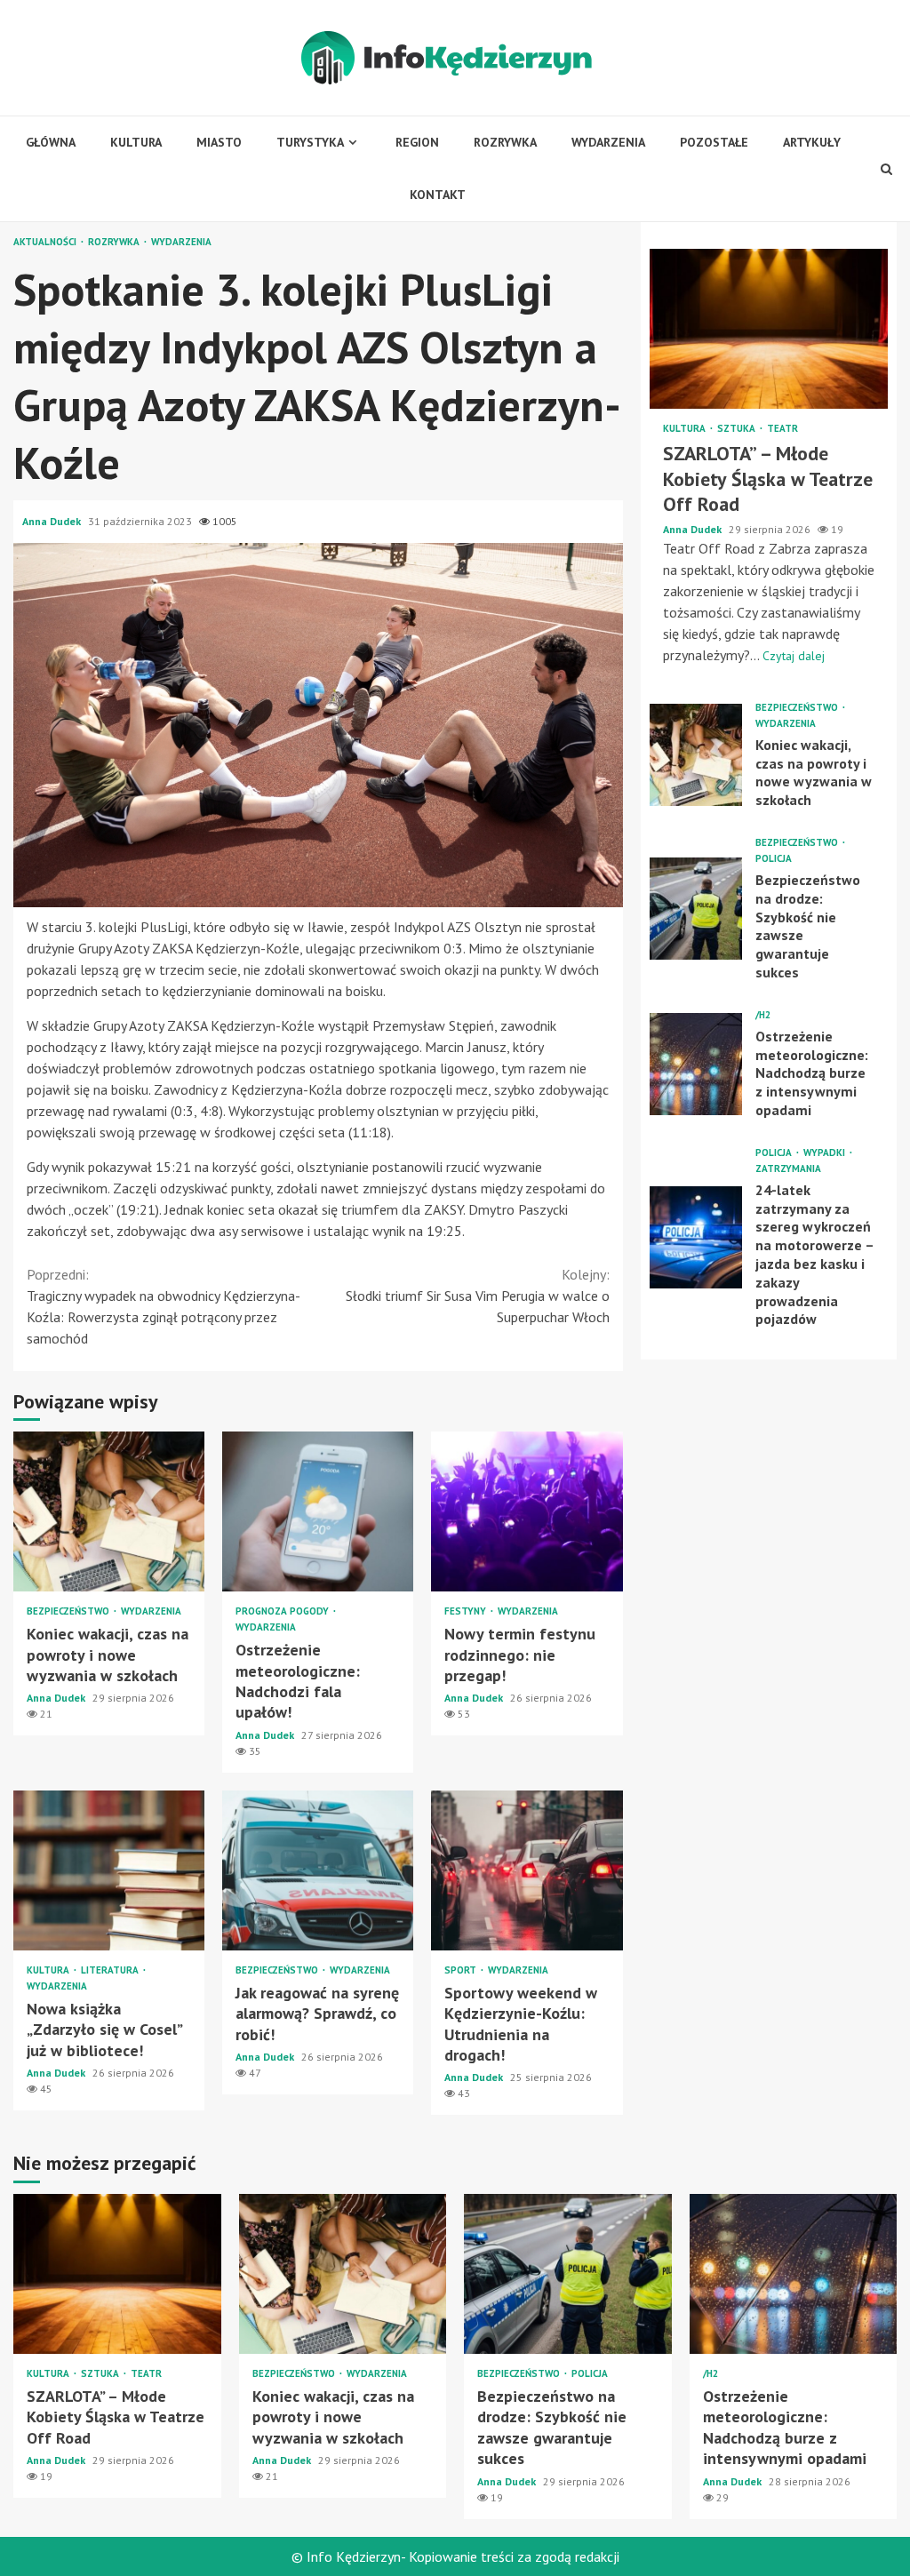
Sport (462, 1970)
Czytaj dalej (794, 656)
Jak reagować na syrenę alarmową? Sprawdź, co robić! (318, 1870)
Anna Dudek (53, 521)
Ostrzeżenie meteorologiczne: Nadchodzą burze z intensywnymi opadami (696, 1064)
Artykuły (812, 142)
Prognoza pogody (283, 1611)
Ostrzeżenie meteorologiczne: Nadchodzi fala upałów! (318, 1511)
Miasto (219, 142)
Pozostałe (714, 142)
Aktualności (46, 242)
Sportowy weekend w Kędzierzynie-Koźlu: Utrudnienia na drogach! (527, 1870)
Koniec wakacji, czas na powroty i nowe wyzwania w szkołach (109, 1511)
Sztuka (738, 429)
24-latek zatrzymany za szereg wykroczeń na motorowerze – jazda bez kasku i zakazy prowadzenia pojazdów (696, 1237)
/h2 (763, 1015)
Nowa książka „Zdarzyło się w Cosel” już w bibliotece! (109, 1870)
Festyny (467, 1611)
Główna (51, 142)
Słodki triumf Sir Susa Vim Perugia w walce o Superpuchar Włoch (478, 1296)
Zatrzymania (788, 1169)
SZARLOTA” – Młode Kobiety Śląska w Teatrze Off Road (769, 329)
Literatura (111, 1970)
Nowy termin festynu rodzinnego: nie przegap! (527, 1511)
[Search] (886, 169)
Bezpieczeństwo (69, 1611)
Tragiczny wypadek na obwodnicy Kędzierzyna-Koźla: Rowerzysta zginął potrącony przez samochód (164, 1306)
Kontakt (438, 195)
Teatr (782, 429)
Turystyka (310, 142)
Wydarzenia (608, 142)
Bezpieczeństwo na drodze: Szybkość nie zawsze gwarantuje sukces (696, 909)
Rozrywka (505, 142)
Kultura (136, 142)
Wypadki (826, 1153)
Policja (774, 859)
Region (417, 142)
